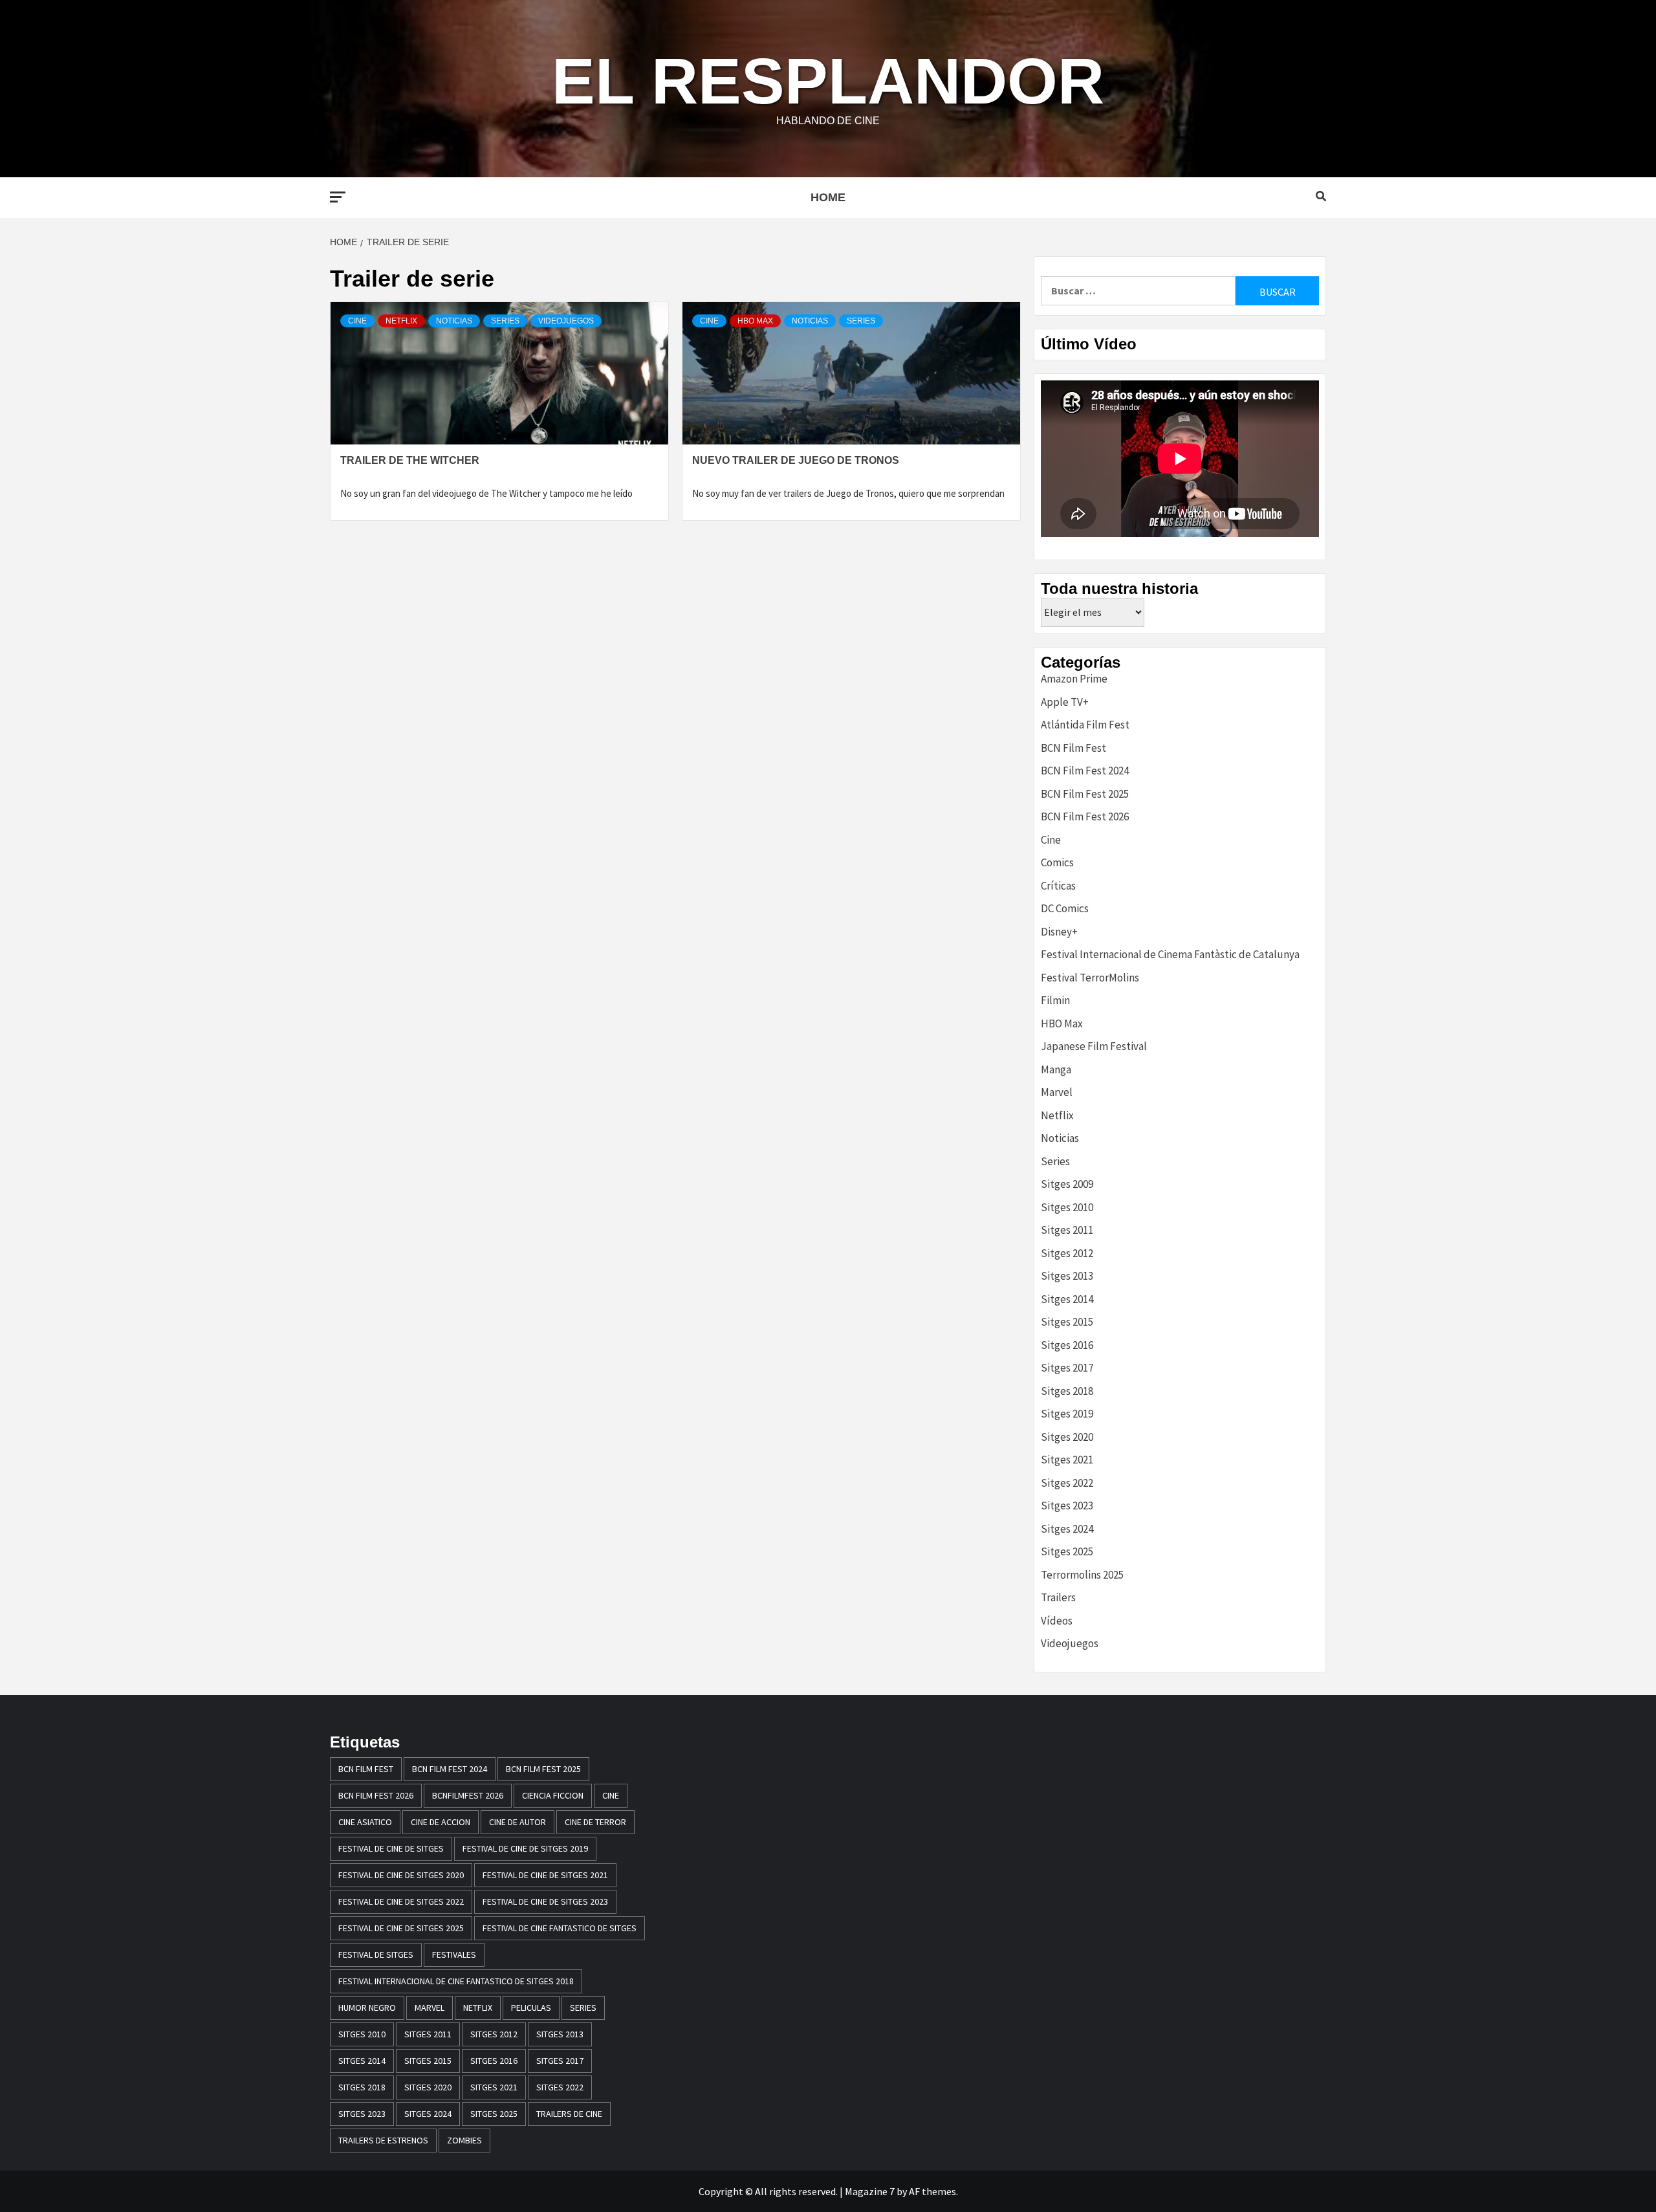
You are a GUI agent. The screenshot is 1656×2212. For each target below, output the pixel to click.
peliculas (531, 2008)
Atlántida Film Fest (1085, 725)
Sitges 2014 (1067, 1299)
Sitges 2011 (1067, 1230)
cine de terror (595, 1822)
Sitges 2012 (1067, 1253)
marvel (430, 2008)
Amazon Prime (1074, 679)
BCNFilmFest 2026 (468, 1795)
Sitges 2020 (1067, 1437)
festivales (454, 1955)
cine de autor (517, 1822)
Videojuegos (566, 321)
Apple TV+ (1065, 702)
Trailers (1058, 1597)
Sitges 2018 (1067, 1391)
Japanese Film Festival (1094, 1046)
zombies (464, 2140)
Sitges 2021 (1067, 1460)
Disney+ (1059, 932)
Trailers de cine (569, 2114)
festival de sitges (376, 1955)
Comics (1057, 862)
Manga (1056, 1069)
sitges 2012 (494, 2034)
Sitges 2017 (1067, 1368)
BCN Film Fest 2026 (1085, 816)
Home (828, 197)
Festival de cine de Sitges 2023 (545, 1901)
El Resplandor (828, 81)
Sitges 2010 (1067, 1207)
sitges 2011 (428, 2034)
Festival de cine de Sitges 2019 (525, 1848)
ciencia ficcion (553, 1795)
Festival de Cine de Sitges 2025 (401, 1928)
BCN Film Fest (1073, 748)
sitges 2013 (560, 2034)
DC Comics (1065, 908)
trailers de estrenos (383, 2140)
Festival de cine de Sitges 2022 (401, 1901)
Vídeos (1057, 1621)
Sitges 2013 (1067, 1276)
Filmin (1055, 1000)
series (583, 2008)
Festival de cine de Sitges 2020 (401, 1875)
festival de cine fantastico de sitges (560, 1928)
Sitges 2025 (1067, 1551)
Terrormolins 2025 (1082, 1575)
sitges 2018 (362, 2087)
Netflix (401, 321)
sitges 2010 (362, 2034)
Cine (357, 321)
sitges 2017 (560, 2061)
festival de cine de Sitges (391, 1848)
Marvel (1057, 1092)
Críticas (1058, 886)
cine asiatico (365, 1822)
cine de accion (441, 1822)
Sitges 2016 (1067, 1345)
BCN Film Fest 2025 (1085, 794)
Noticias (454, 321)
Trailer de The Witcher (410, 460)
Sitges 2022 (1067, 1483)
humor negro (367, 2008)
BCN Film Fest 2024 (1085, 771)
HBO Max (755, 321)
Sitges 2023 (1067, 1506)
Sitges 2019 (1067, 1414)
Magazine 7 (870, 2191)
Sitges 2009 (1067, 1184)
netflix (478, 2008)
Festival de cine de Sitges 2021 (545, 1875)
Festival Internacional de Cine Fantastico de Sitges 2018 (456, 1981)
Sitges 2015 (1067, 1322)
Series (505, 321)
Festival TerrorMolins (1090, 978)
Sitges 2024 (1067, 1529)
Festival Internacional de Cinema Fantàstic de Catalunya (1170, 954)
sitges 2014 (362, 2061)
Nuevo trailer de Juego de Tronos (796, 460)
